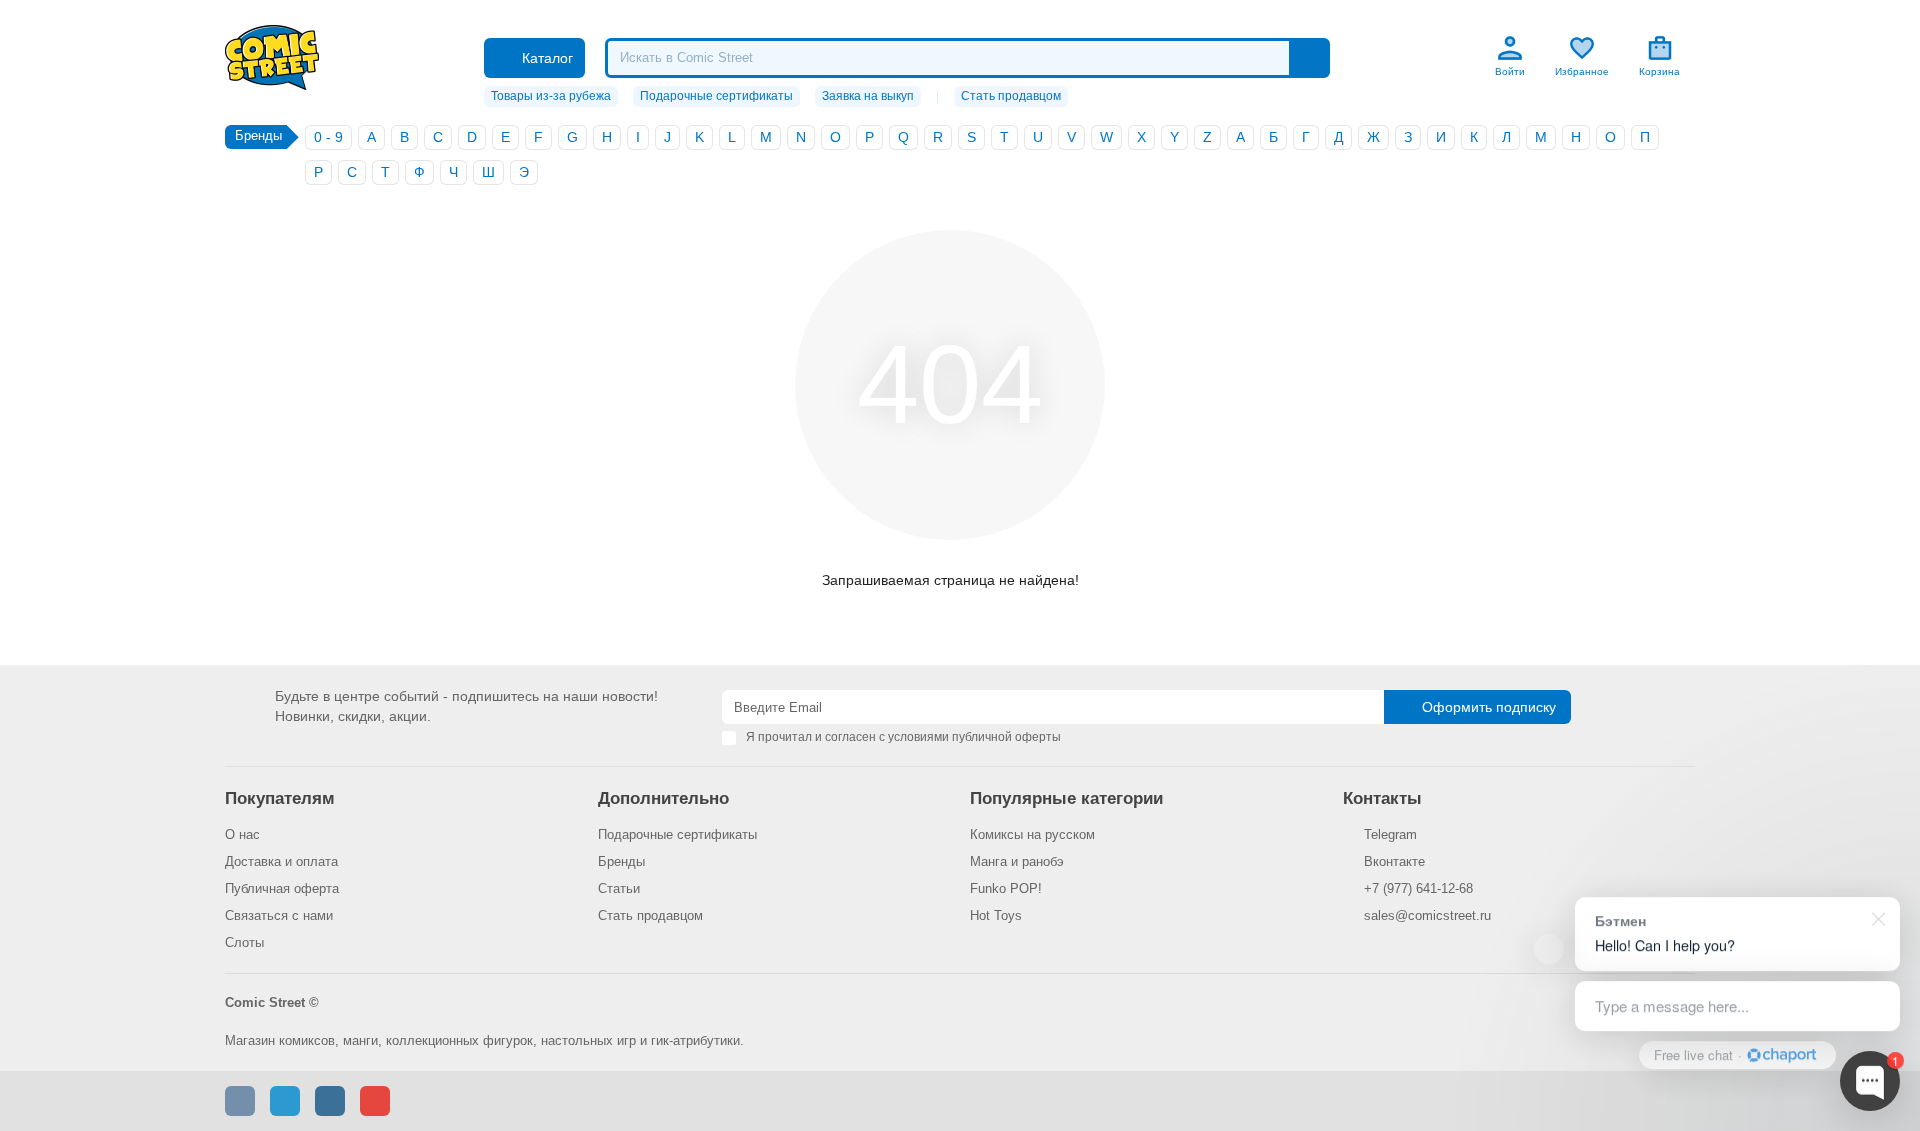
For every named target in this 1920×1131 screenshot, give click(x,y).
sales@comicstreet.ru (1427, 915)
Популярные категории (1066, 798)
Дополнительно (663, 798)
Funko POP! (1006, 888)
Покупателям (280, 798)
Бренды (621, 861)
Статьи (619, 888)
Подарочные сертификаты (716, 96)
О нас (242, 834)
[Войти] (1510, 48)
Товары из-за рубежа (551, 96)
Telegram (1390, 834)
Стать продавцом (1011, 96)
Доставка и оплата (281, 861)
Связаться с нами (279, 915)
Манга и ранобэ (1017, 861)
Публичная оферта (282, 888)
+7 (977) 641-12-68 (1418, 888)
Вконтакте (1394, 861)
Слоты (244, 942)
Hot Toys (996, 915)
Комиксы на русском (1032, 834)
